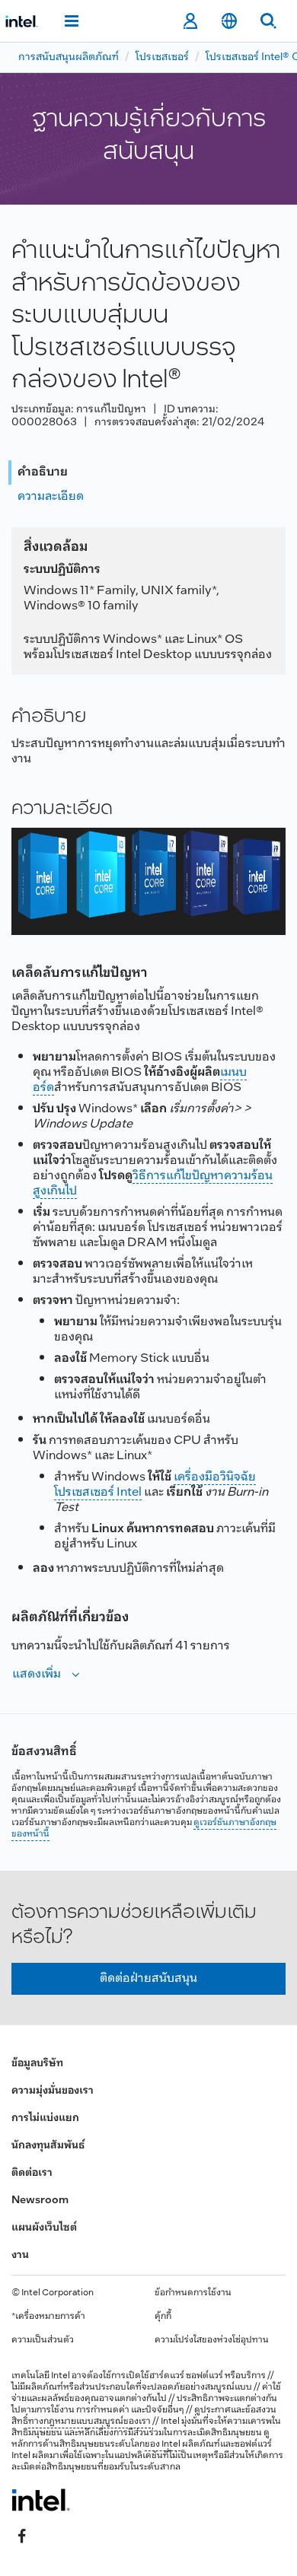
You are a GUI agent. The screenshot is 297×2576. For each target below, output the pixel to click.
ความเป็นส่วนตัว (43, 2340)
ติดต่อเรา (32, 2173)
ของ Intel (163, 2444)
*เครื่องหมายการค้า (48, 2317)
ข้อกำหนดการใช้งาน (193, 2293)
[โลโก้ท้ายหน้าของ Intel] (41, 2500)
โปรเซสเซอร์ (162, 57)
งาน (20, 2255)
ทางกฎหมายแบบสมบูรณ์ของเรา (89, 2422)
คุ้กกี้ (163, 2317)
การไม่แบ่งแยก (45, 2118)
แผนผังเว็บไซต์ (44, 2228)
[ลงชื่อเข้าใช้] (190, 21)
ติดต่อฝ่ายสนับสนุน (148, 1978)
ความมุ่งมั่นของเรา (53, 2091)
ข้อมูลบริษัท (37, 2064)
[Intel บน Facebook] (22, 2536)
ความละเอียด (51, 496)
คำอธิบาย (43, 472)
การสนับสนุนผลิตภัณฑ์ (69, 57)
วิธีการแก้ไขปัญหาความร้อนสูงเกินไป (153, 1183)
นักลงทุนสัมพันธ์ (48, 2146)
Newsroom (40, 2201)
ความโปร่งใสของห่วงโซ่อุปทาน (212, 2340)
